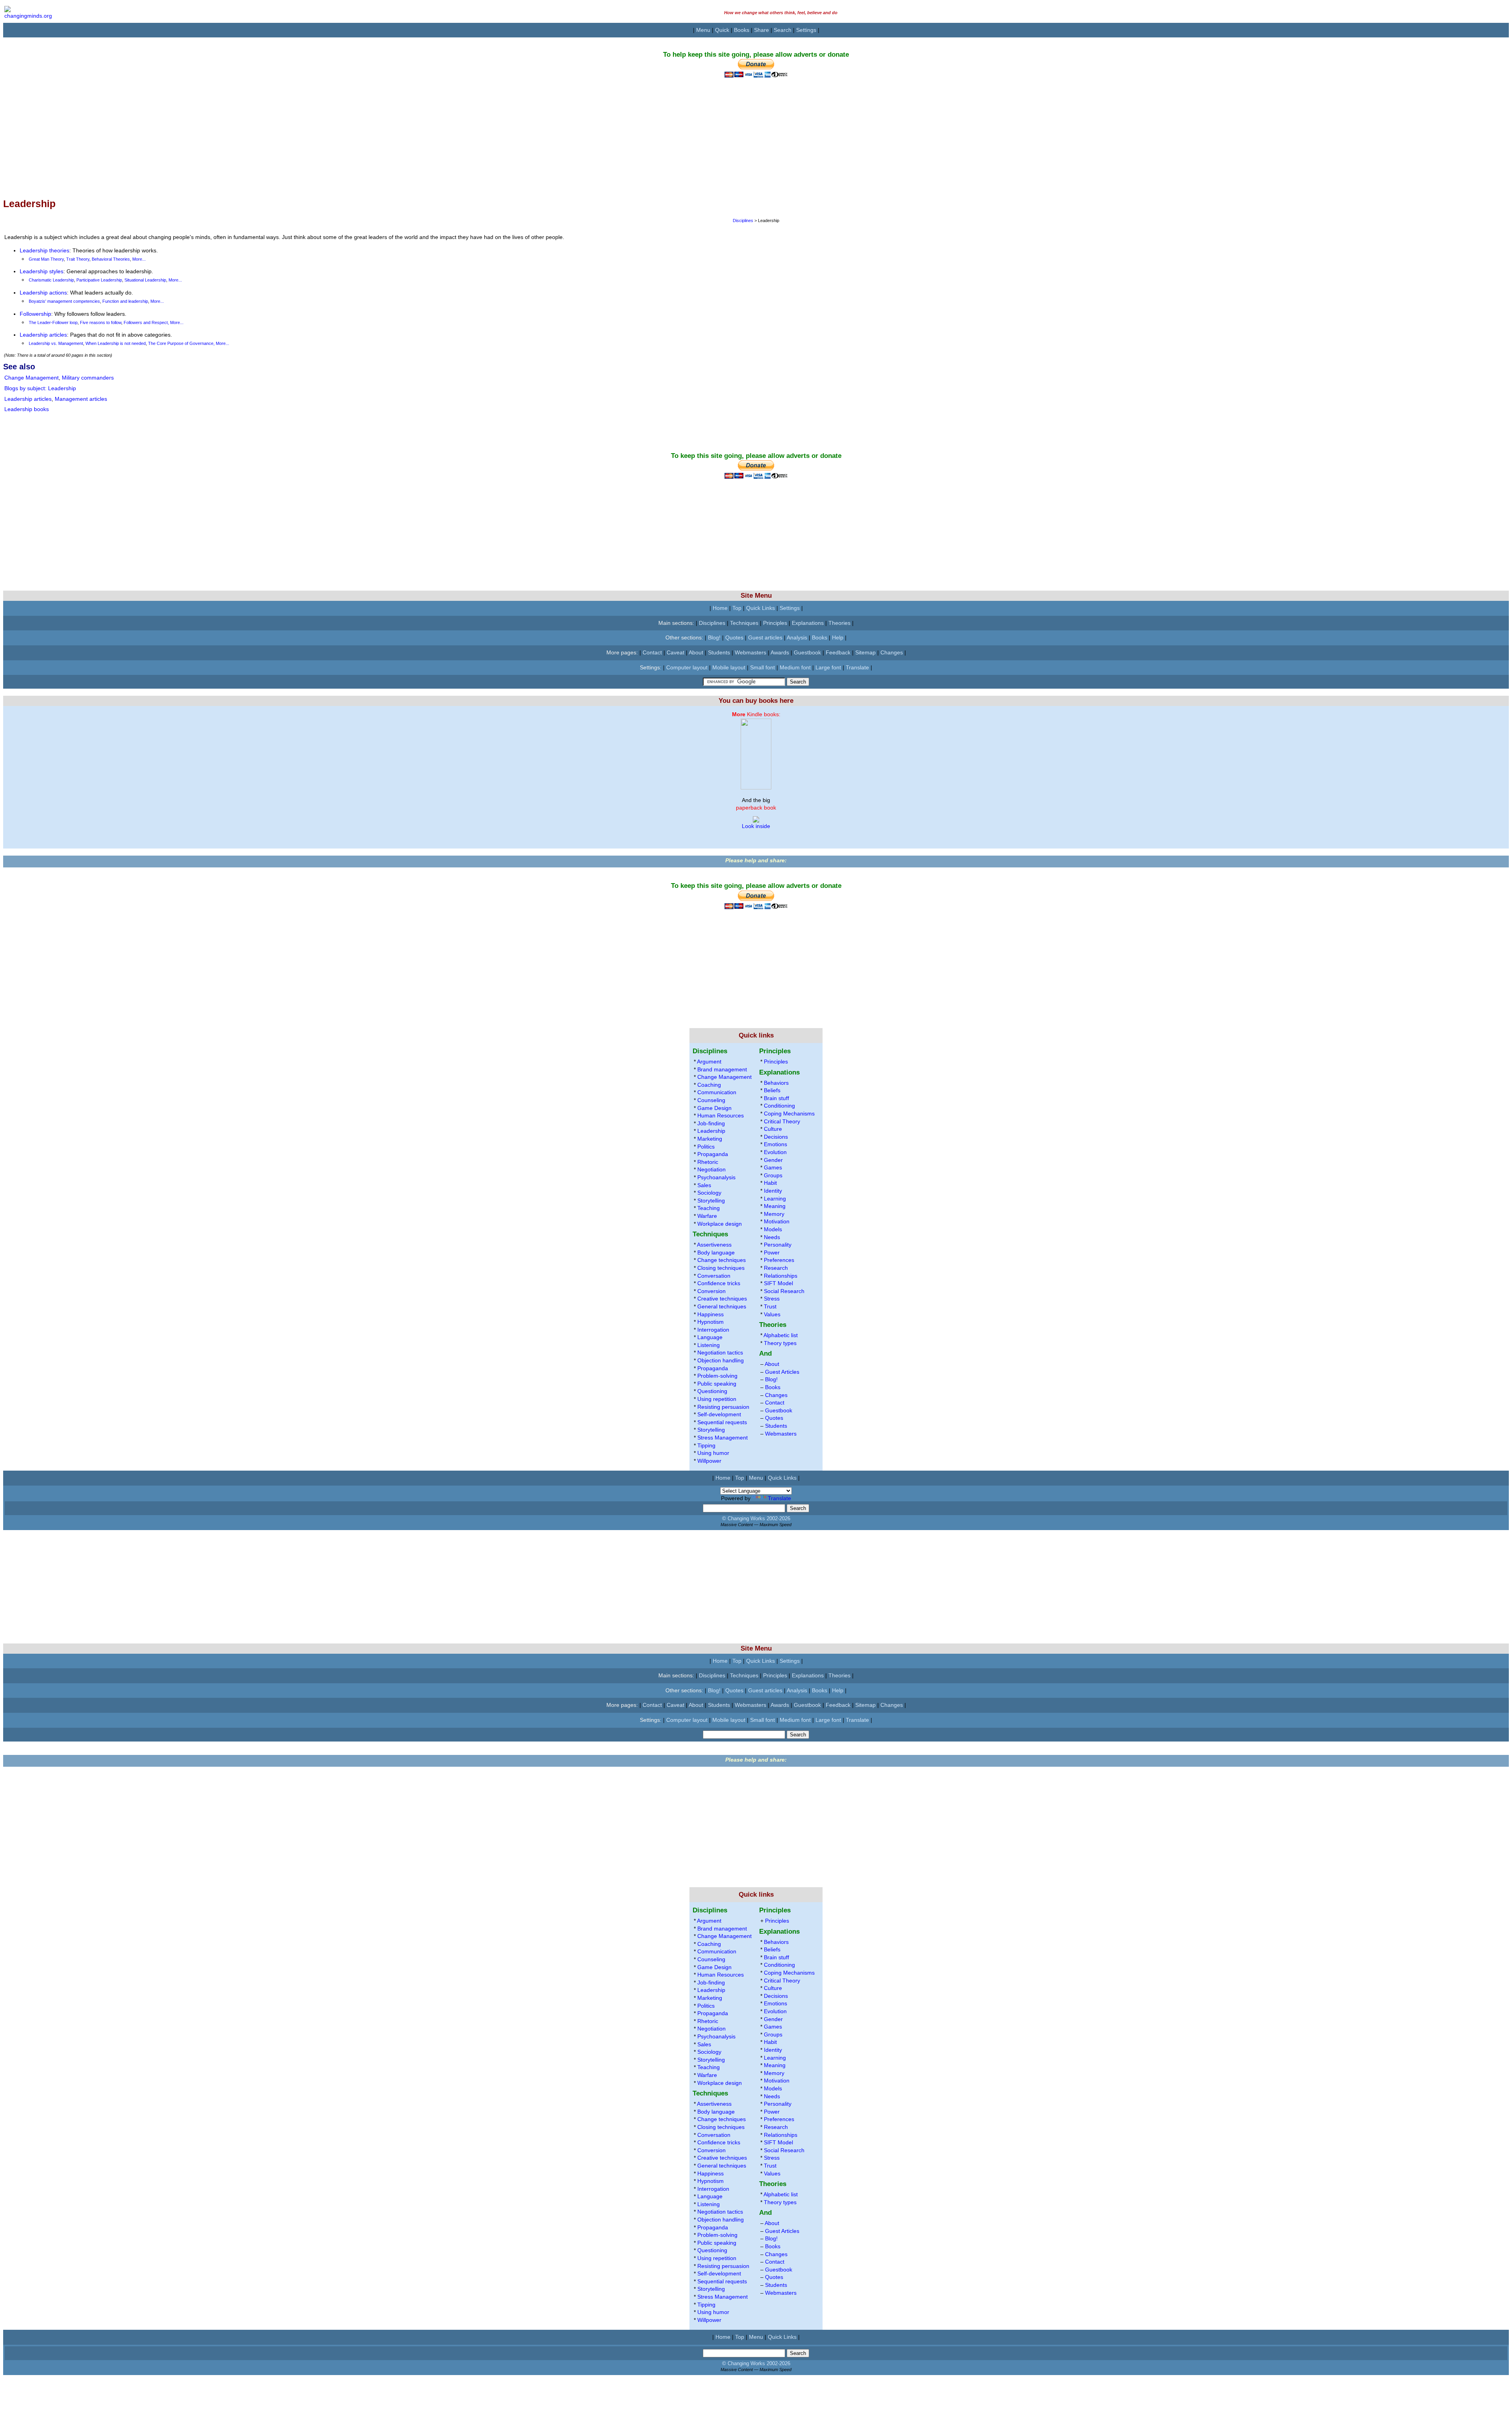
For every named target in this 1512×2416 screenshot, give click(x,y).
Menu (703, 30)
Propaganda (713, 1154)
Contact (652, 652)
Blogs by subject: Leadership (40, 388)
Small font (762, 667)
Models (773, 1229)
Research (776, 1268)
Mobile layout (729, 667)
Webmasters (750, 652)
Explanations (808, 623)
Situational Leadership (145, 280)
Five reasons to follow (101, 322)
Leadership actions (43, 293)
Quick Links (761, 608)
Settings (806, 30)
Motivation (777, 1221)
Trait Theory (78, 259)
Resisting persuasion (723, 1407)
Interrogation (713, 1330)
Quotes (734, 637)
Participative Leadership (99, 280)
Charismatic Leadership (51, 280)
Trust (770, 1306)
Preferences (779, 1260)
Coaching (709, 1085)
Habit (770, 1183)
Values (772, 1314)
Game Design (714, 1108)
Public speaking (717, 1384)
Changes (892, 652)
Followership (35, 314)
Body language (716, 1252)
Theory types (780, 1343)
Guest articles (765, 637)
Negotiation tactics (720, 1353)
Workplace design (720, 1224)
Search (783, 30)
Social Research (784, 1291)
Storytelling (711, 1201)
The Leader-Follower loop (53, 322)
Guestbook (807, 652)
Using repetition (717, 1399)
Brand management (722, 1069)
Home (720, 608)
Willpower (709, 1461)
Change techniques (722, 1260)
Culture (773, 1129)
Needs (772, 1237)
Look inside (756, 826)
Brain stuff (776, 1098)
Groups (773, 1175)
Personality (778, 1245)
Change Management (31, 378)
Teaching (709, 1208)
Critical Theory (782, 1121)
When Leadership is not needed (116, 343)
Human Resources (721, 1115)
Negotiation (712, 1169)
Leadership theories (44, 250)
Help (838, 637)
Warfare (707, 1216)
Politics (706, 1147)
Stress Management (723, 1438)
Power (772, 1252)
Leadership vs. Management (56, 343)
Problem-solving (717, 1376)
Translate (857, 667)
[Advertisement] (239, 133)
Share (762, 30)
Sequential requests (722, 1422)
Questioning (712, 1391)
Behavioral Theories (111, 259)
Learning (775, 1199)
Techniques (744, 623)
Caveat (675, 652)
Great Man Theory (46, 259)
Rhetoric (708, 1162)
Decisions (776, 1137)
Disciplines (744, 220)
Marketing (710, 1139)
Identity (773, 1191)
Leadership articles (43, 335)
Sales (704, 1185)
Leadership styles (42, 271)
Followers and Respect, (147, 322)
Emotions (775, 1144)
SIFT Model (778, 1283)
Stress (772, 1299)
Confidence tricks (719, 1283)
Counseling (711, 1100)
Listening (709, 1345)
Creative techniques (722, 1299)
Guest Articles (782, 1372)
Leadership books (27, 409)
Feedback (838, 652)
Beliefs (772, 1090)
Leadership (711, 1131)
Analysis (797, 637)
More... (139, 259)
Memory (774, 1214)
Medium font (795, 667)
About (696, 652)
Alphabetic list (781, 1335)
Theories (839, 623)
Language (710, 1337)
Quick (722, 30)
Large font (828, 667)
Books (742, 30)
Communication (717, 1092)
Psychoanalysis (716, 1177)
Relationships (781, 1276)
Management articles (81, 399)
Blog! (714, 637)
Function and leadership (125, 301)
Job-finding (711, 1123)
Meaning (775, 1206)
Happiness (711, 1314)
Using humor (713, 1453)
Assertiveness (714, 1245)
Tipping (706, 1445)
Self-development (719, 1414)
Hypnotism (711, 1322)
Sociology (709, 1193)
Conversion (712, 1291)
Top (737, 608)
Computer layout (687, 667)
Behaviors (776, 1083)
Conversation (714, 1276)
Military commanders (88, 378)
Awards (780, 652)
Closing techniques (721, 1268)
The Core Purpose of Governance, (182, 343)
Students (719, 652)
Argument (709, 1062)
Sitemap (865, 652)
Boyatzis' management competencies (64, 301)
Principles (775, 623)
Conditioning (779, 1106)
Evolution (775, 1152)
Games (773, 1167)
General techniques (722, 1306)
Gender (773, 1160)
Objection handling (721, 1360)
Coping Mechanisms (789, 1114)
